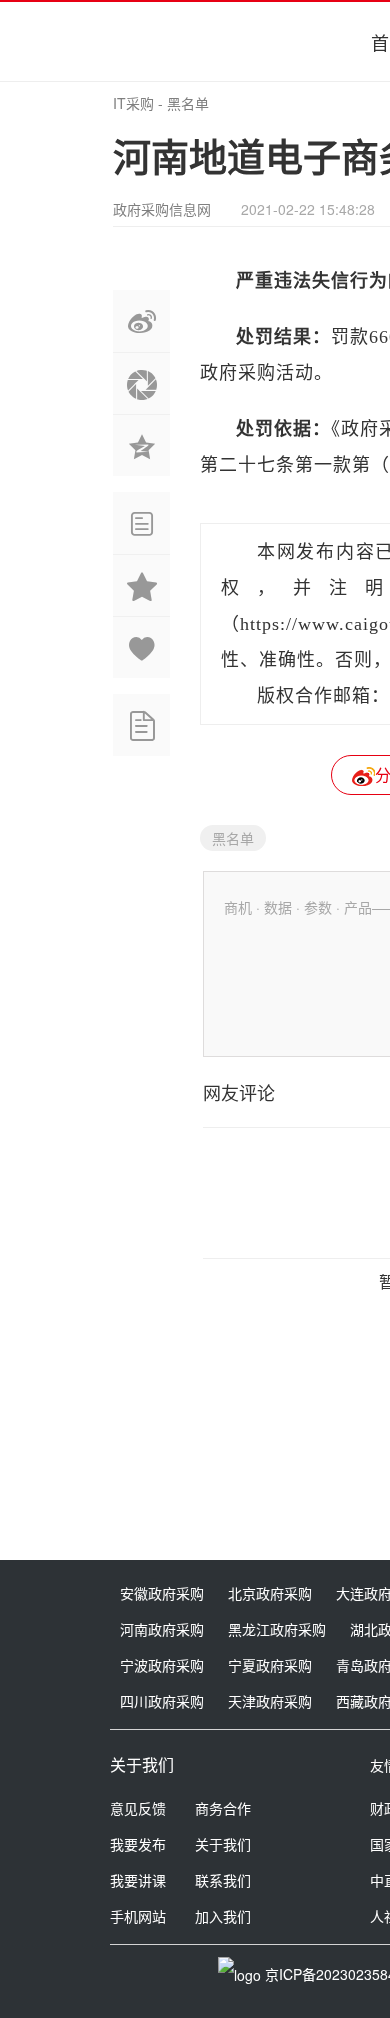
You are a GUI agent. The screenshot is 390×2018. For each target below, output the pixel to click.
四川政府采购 (162, 1701)
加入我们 (223, 1916)
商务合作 (223, 1808)
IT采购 (133, 103)
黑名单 (188, 103)
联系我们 (223, 1880)
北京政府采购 (270, 1593)
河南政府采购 (162, 1629)
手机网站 (138, 1916)
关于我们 (223, 1844)
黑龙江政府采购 (277, 1629)
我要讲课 (138, 1880)
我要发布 (138, 1844)
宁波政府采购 (162, 1665)
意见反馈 (138, 1808)
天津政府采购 (270, 1701)
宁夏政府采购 (270, 1665)
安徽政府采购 (162, 1593)
